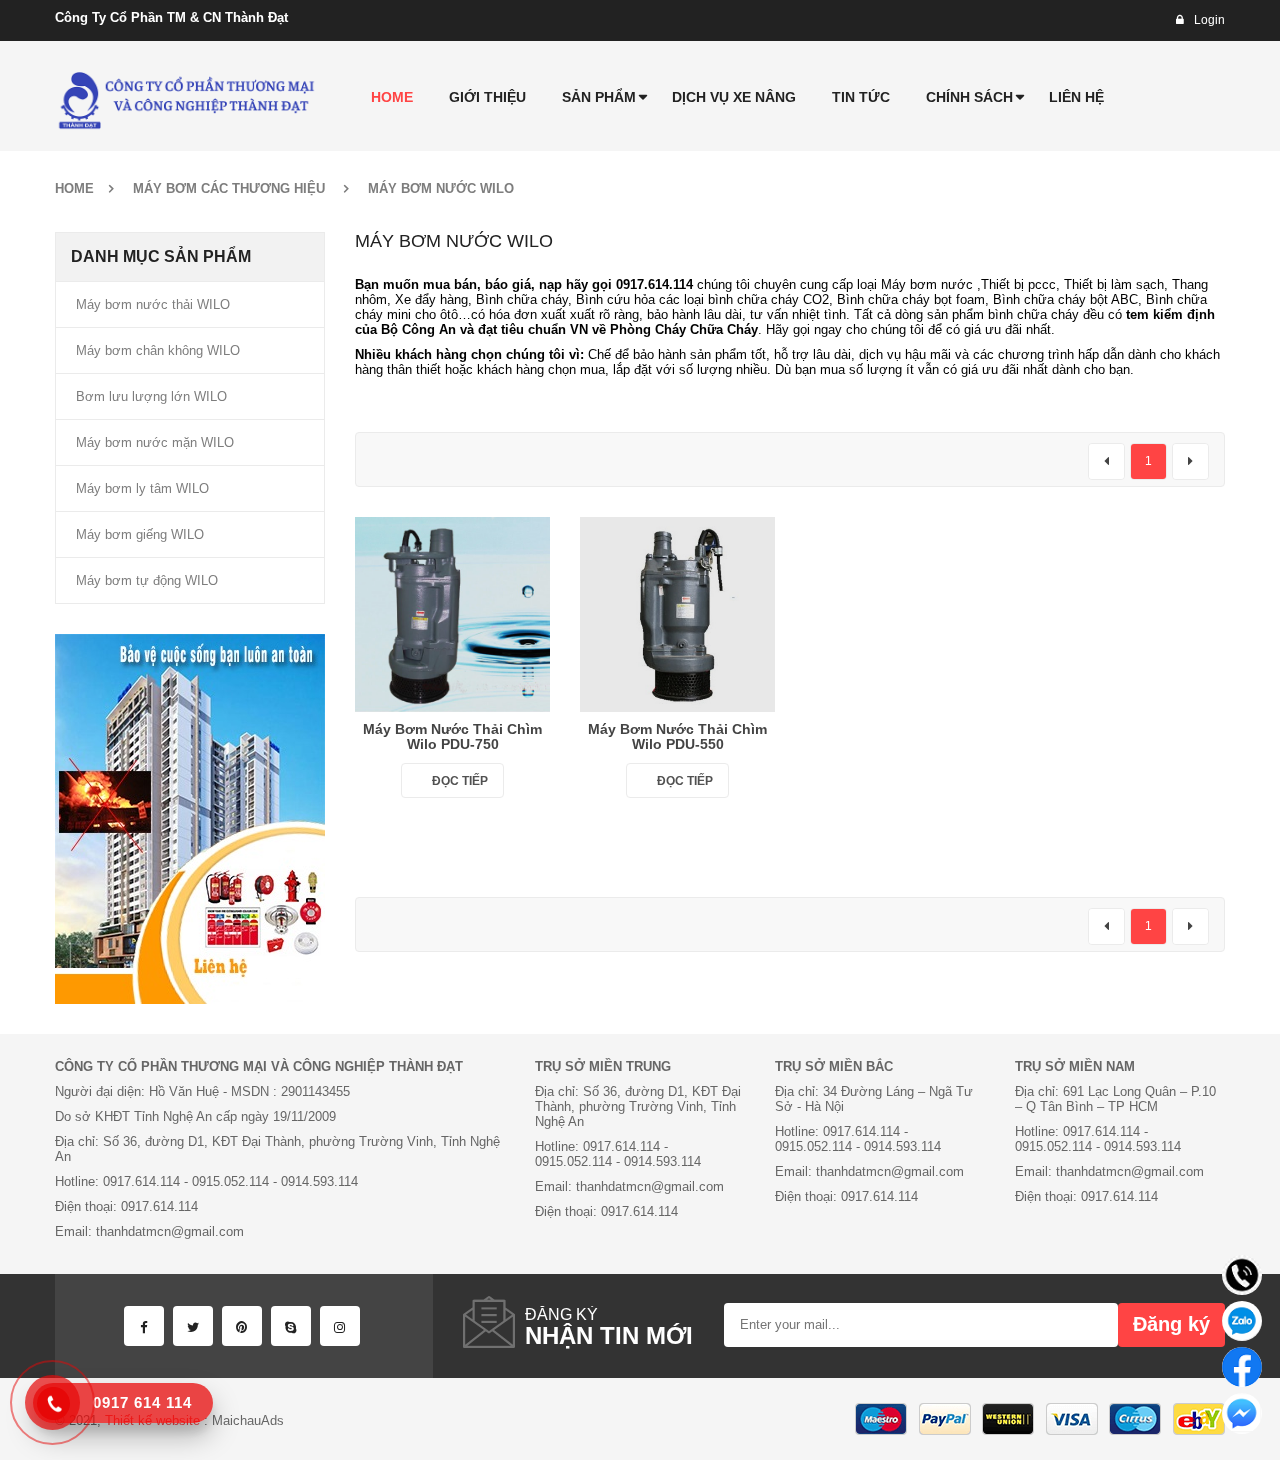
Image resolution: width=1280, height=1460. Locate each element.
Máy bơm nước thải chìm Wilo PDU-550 (677, 736)
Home (74, 188)
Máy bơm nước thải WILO (153, 304)
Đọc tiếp (460, 781)
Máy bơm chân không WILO (158, 350)
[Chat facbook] (1242, 1367)
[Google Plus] (340, 1326)
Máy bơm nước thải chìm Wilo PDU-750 (452, 736)
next (1190, 461)
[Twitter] (193, 1326)
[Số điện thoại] (1242, 1275)
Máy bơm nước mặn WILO (155, 442)
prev (1106, 461)
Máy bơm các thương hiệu (229, 188)
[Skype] (291, 1326)
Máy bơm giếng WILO (140, 534)
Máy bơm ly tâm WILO (142, 488)
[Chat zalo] (1242, 1321)
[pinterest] (242, 1326)
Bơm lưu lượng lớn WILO (151, 396)
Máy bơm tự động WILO (147, 580)
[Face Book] (144, 1326)
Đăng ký (1171, 1324)
